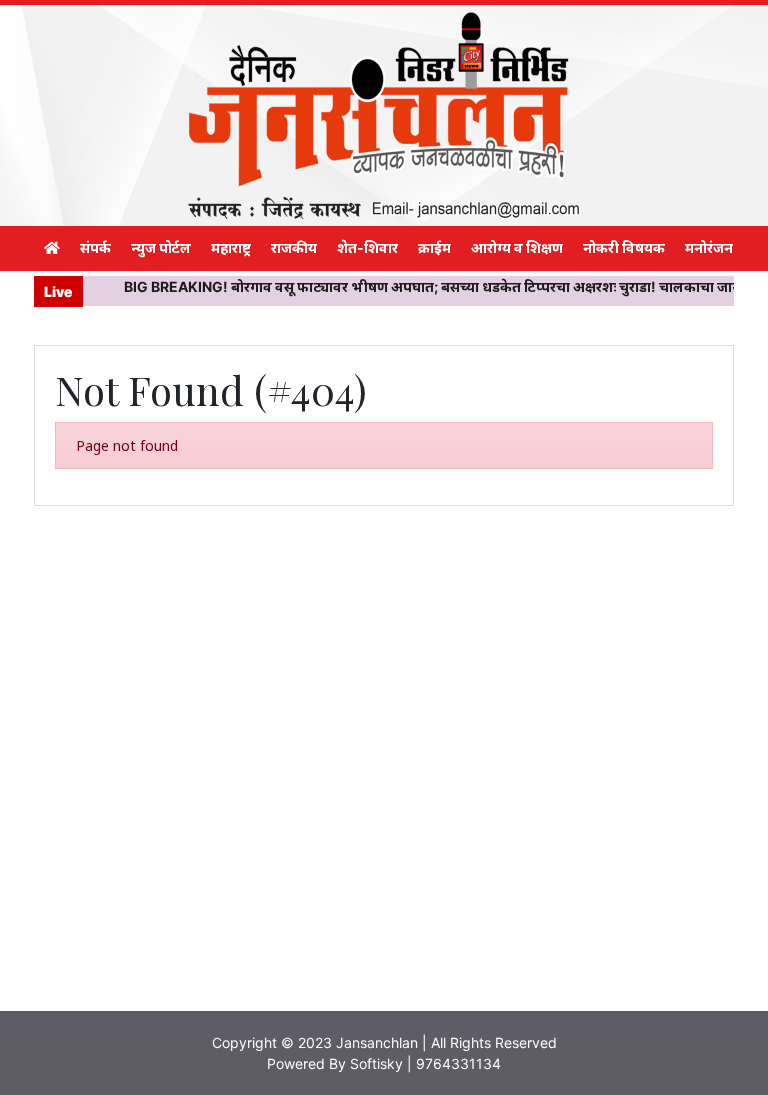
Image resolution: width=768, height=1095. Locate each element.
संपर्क (95, 247)
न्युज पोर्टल (161, 247)
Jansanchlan (377, 1042)
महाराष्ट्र (231, 247)
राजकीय (294, 247)
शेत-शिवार (367, 247)
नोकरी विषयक (624, 247)
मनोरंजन (709, 247)
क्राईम (434, 247)
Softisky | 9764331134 (425, 1063)
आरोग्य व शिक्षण (517, 247)
